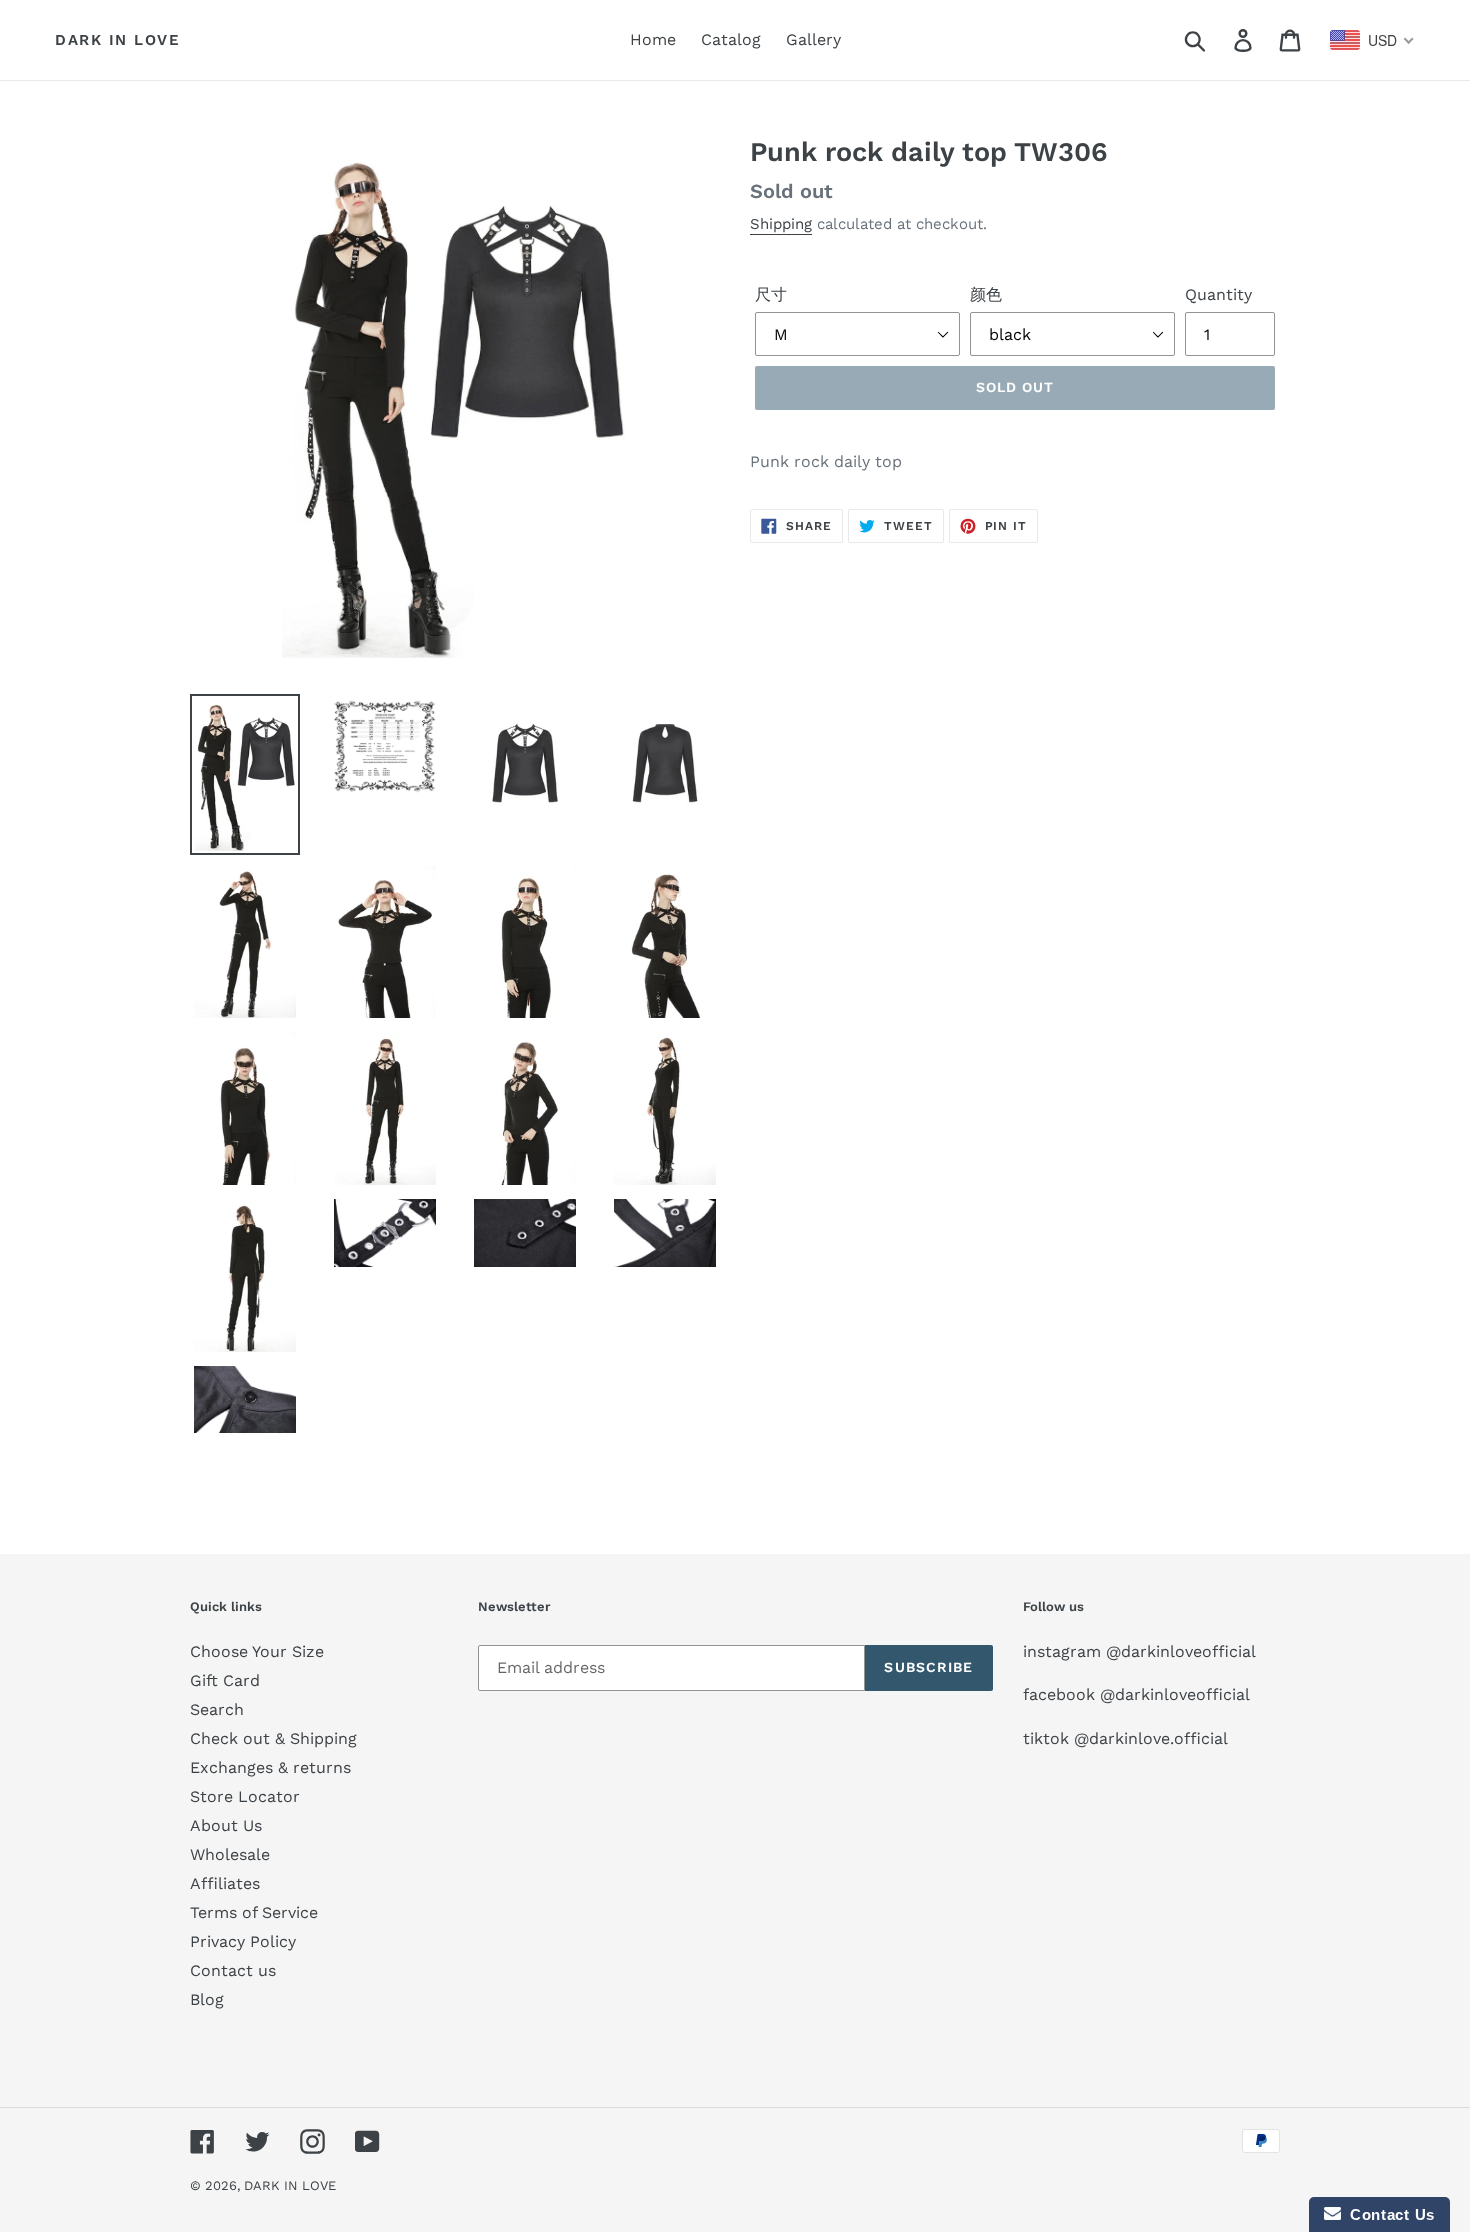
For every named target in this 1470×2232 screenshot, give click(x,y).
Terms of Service (254, 1912)
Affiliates (225, 1883)
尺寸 (771, 294)
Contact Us (1388, 2214)
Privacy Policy (243, 1941)
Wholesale (230, 1854)
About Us (226, 1825)
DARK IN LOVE (117, 40)
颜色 (986, 294)
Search (217, 1709)
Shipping (781, 224)
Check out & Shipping (273, 1738)
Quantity (1218, 294)
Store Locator (245, 1796)
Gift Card (225, 1680)
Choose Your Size (257, 1651)
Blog (207, 1999)
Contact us (233, 1970)
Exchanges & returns (270, 1767)
